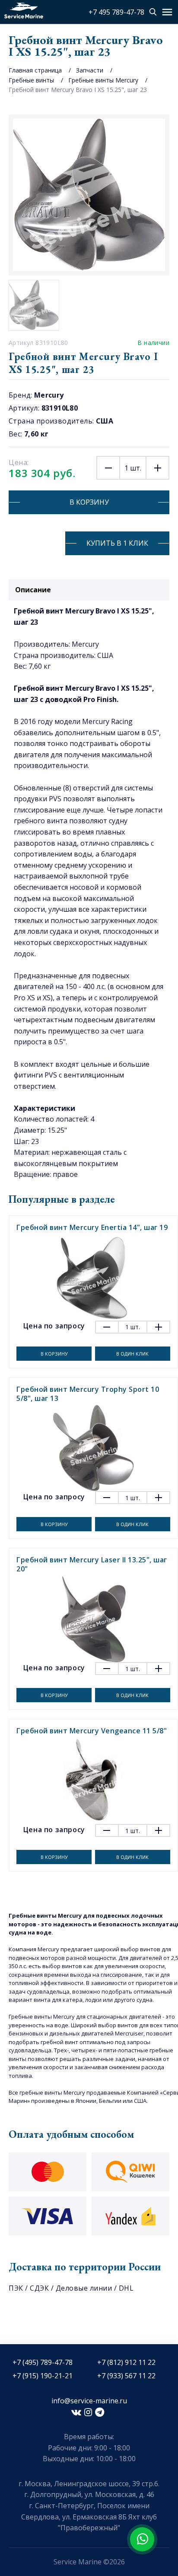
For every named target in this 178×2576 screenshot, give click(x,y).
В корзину (89, 502)
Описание (33, 590)
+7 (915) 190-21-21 (43, 2376)
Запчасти (90, 70)
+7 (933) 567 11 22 (126, 2376)
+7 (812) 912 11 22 (126, 2362)
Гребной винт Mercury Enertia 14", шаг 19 (92, 1227)
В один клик (132, 1354)
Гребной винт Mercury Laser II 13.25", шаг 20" (92, 1564)
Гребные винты (31, 80)
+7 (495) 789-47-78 (43, 2362)
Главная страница (35, 70)
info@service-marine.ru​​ (89, 2401)
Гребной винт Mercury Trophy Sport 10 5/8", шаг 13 (88, 1394)
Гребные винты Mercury (103, 80)
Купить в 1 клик (117, 543)
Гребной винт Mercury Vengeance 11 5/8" (92, 1731)
